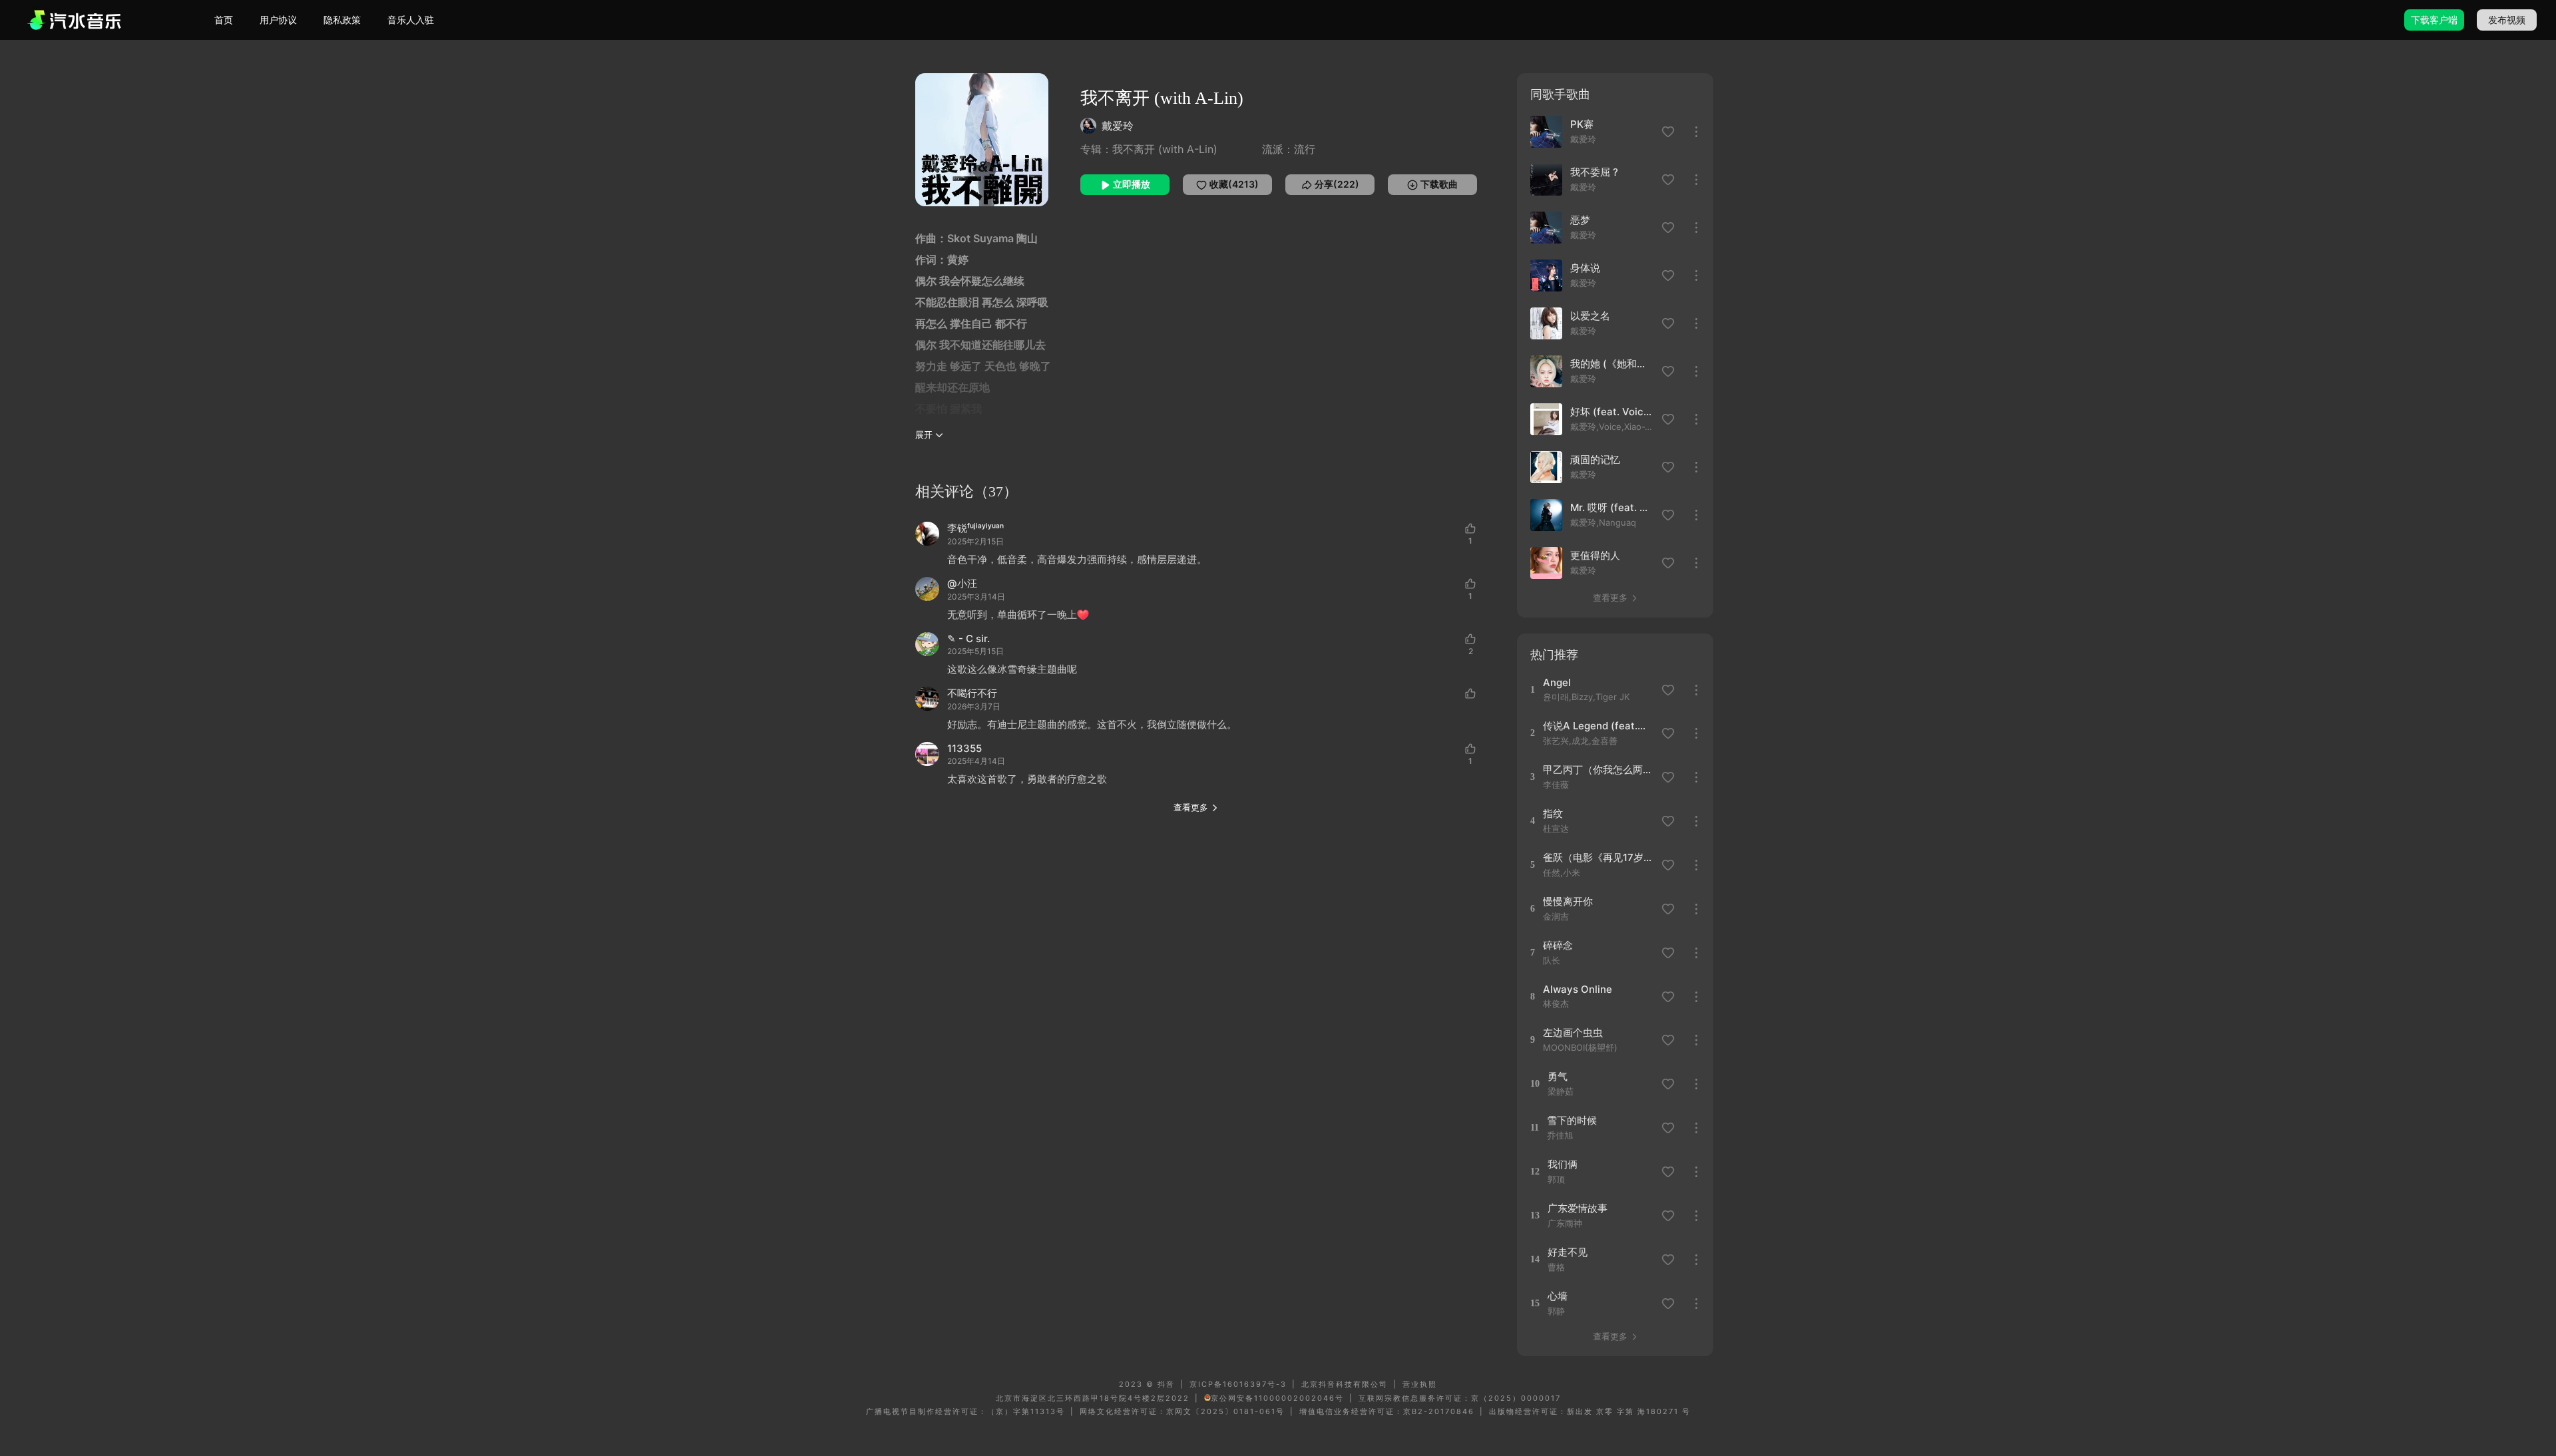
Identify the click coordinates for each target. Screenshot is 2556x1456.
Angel (1557, 682)
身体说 (1585, 268)
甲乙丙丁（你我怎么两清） (1598, 770)
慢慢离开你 (1568, 901)
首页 (224, 20)
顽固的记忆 (1595, 459)
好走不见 (1568, 1252)
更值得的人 (1595, 555)
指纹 (1553, 814)
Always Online (1578, 989)
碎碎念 (1558, 945)
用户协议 (278, 20)
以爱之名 (1590, 316)
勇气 (1558, 1076)
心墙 (1558, 1296)
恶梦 (1580, 220)
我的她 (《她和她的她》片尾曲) (1612, 364)
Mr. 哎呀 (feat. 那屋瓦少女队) (1612, 507)
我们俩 (1563, 1164)
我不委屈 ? (1594, 172)
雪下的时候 (1572, 1120)
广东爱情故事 (1578, 1208)
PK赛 (1582, 124)
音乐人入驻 (411, 20)
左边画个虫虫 (1573, 1032)
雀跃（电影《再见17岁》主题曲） (1598, 857)
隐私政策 (342, 20)
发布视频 (2507, 20)
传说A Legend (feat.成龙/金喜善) (1598, 726)
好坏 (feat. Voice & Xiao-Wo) (1612, 412)
